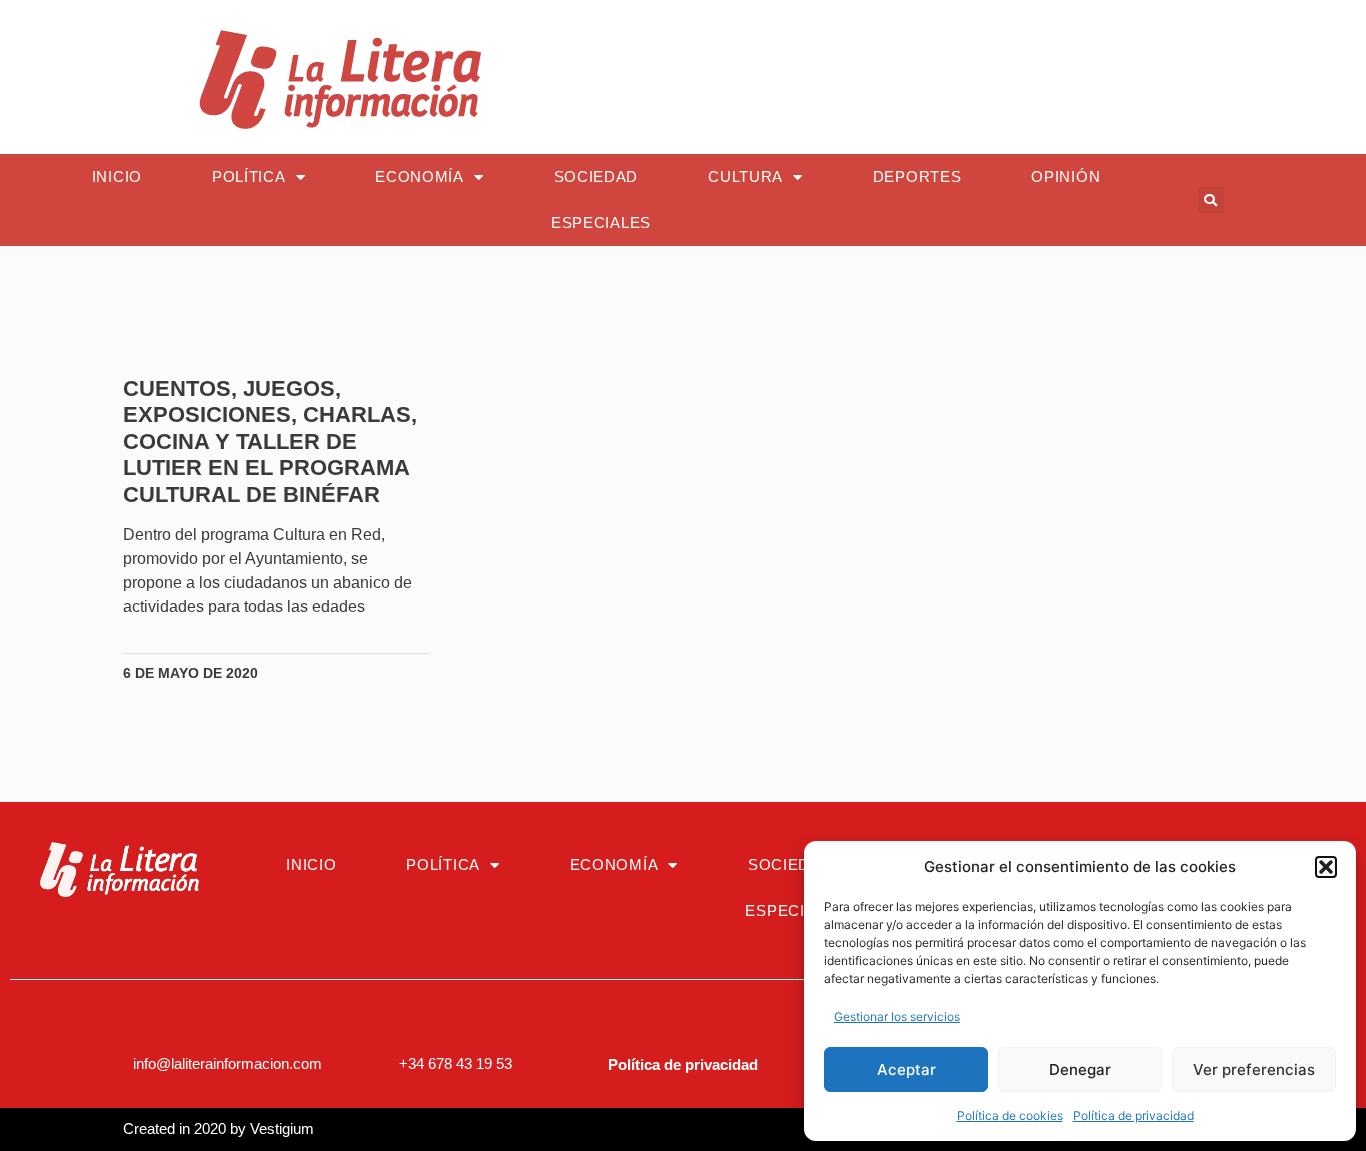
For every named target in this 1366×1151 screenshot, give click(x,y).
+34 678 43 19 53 (455, 1063)
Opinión (1065, 176)
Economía (419, 176)
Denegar (1080, 1069)
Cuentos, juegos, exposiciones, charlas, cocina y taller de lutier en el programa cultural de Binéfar (270, 441)
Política (249, 176)
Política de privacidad (1133, 1115)
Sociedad (596, 176)
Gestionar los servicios (897, 1016)
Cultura (745, 176)
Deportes (917, 176)
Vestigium (282, 1128)
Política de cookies (1010, 1115)
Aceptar (906, 1069)
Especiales (601, 222)
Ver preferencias (1254, 1069)
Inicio (117, 176)
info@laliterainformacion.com (227, 1063)
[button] (1326, 867)
